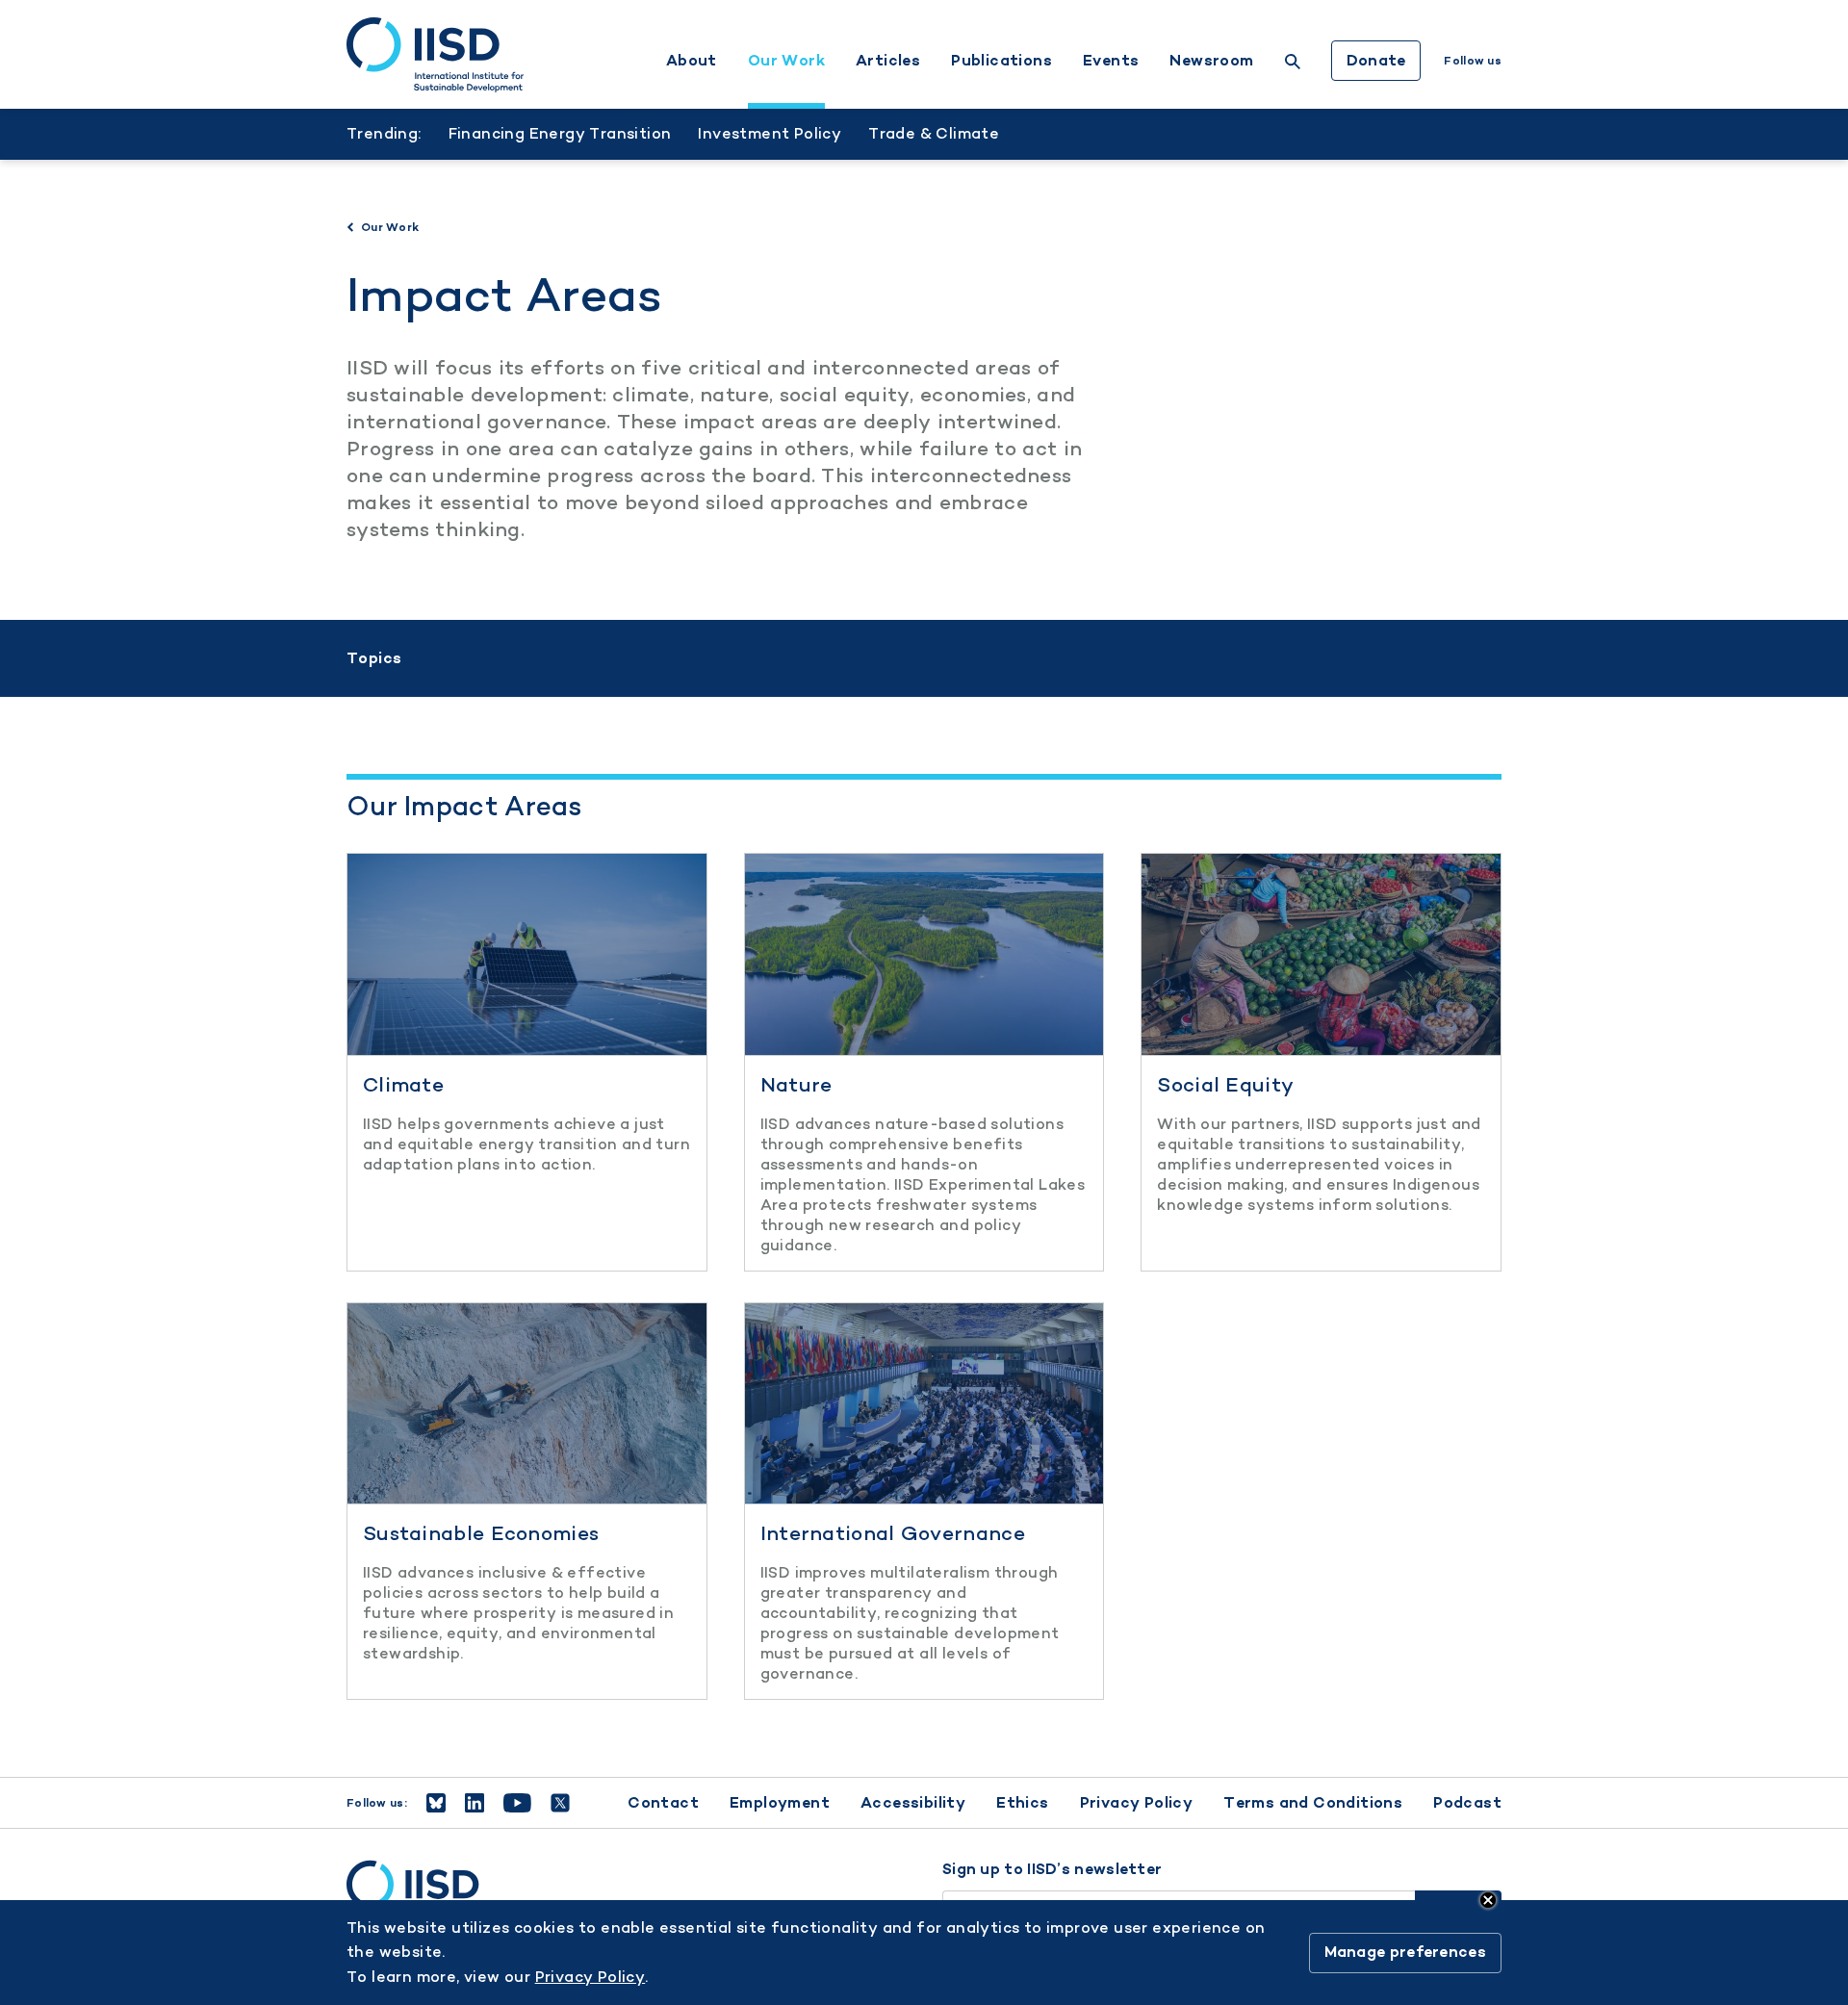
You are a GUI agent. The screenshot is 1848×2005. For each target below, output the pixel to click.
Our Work (786, 61)
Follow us (1473, 61)
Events (1111, 61)
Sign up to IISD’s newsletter (1052, 1869)
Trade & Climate (934, 133)
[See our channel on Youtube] (517, 1803)
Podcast (1467, 1802)
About (692, 61)
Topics (374, 658)
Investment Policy (770, 133)
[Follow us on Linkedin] (475, 1803)
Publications (1001, 61)
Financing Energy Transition (560, 133)
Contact (663, 1802)
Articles (888, 61)
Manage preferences (1405, 1953)
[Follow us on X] (560, 1803)
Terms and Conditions (1313, 1802)
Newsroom (1211, 61)
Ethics (1022, 1802)
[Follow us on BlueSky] (436, 1803)
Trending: (384, 133)
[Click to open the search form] (1293, 64)
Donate (1376, 60)
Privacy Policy (1137, 1802)
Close (1488, 1900)
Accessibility (913, 1802)
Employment (780, 1802)
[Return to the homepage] (435, 55)
